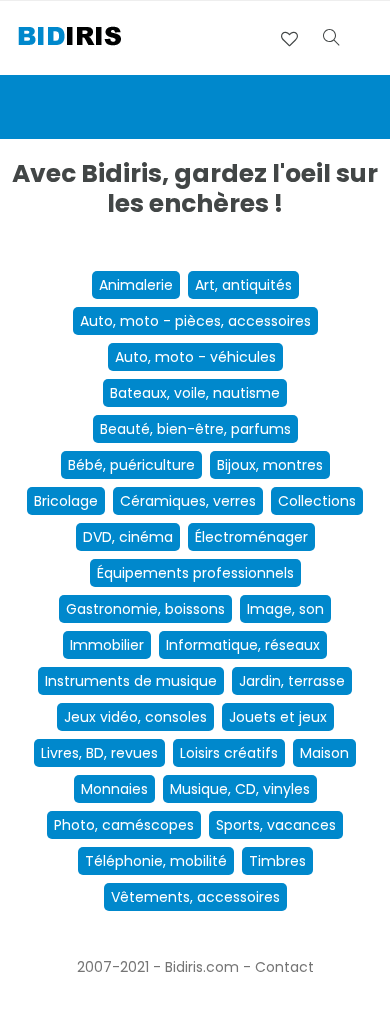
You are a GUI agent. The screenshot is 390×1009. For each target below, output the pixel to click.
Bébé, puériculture (131, 465)
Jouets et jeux (278, 717)
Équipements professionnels (195, 573)
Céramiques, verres (188, 501)
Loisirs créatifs (229, 753)
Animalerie (136, 285)
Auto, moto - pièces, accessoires (195, 321)
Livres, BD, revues (99, 753)
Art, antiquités (243, 285)
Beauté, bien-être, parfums (195, 429)
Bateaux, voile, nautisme (195, 393)
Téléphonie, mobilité (156, 861)
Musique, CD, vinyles (240, 789)
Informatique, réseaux (243, 645)
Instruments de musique (131, 681)
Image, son (285, 609)
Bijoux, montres (270, 465)
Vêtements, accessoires (195, 897)
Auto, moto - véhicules (195, 357)
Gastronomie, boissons (145, 609)
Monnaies (114, 789)
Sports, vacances (276, 825)
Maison (324, 753)
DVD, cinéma (128, 537)
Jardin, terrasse (292, 681)
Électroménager (251, 537)
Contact (284, 967)
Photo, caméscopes (124, 825)
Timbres (277, 861)
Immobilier (107, 645)
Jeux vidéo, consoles (135, 717)
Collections (317, 501)
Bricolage (66, 501)
